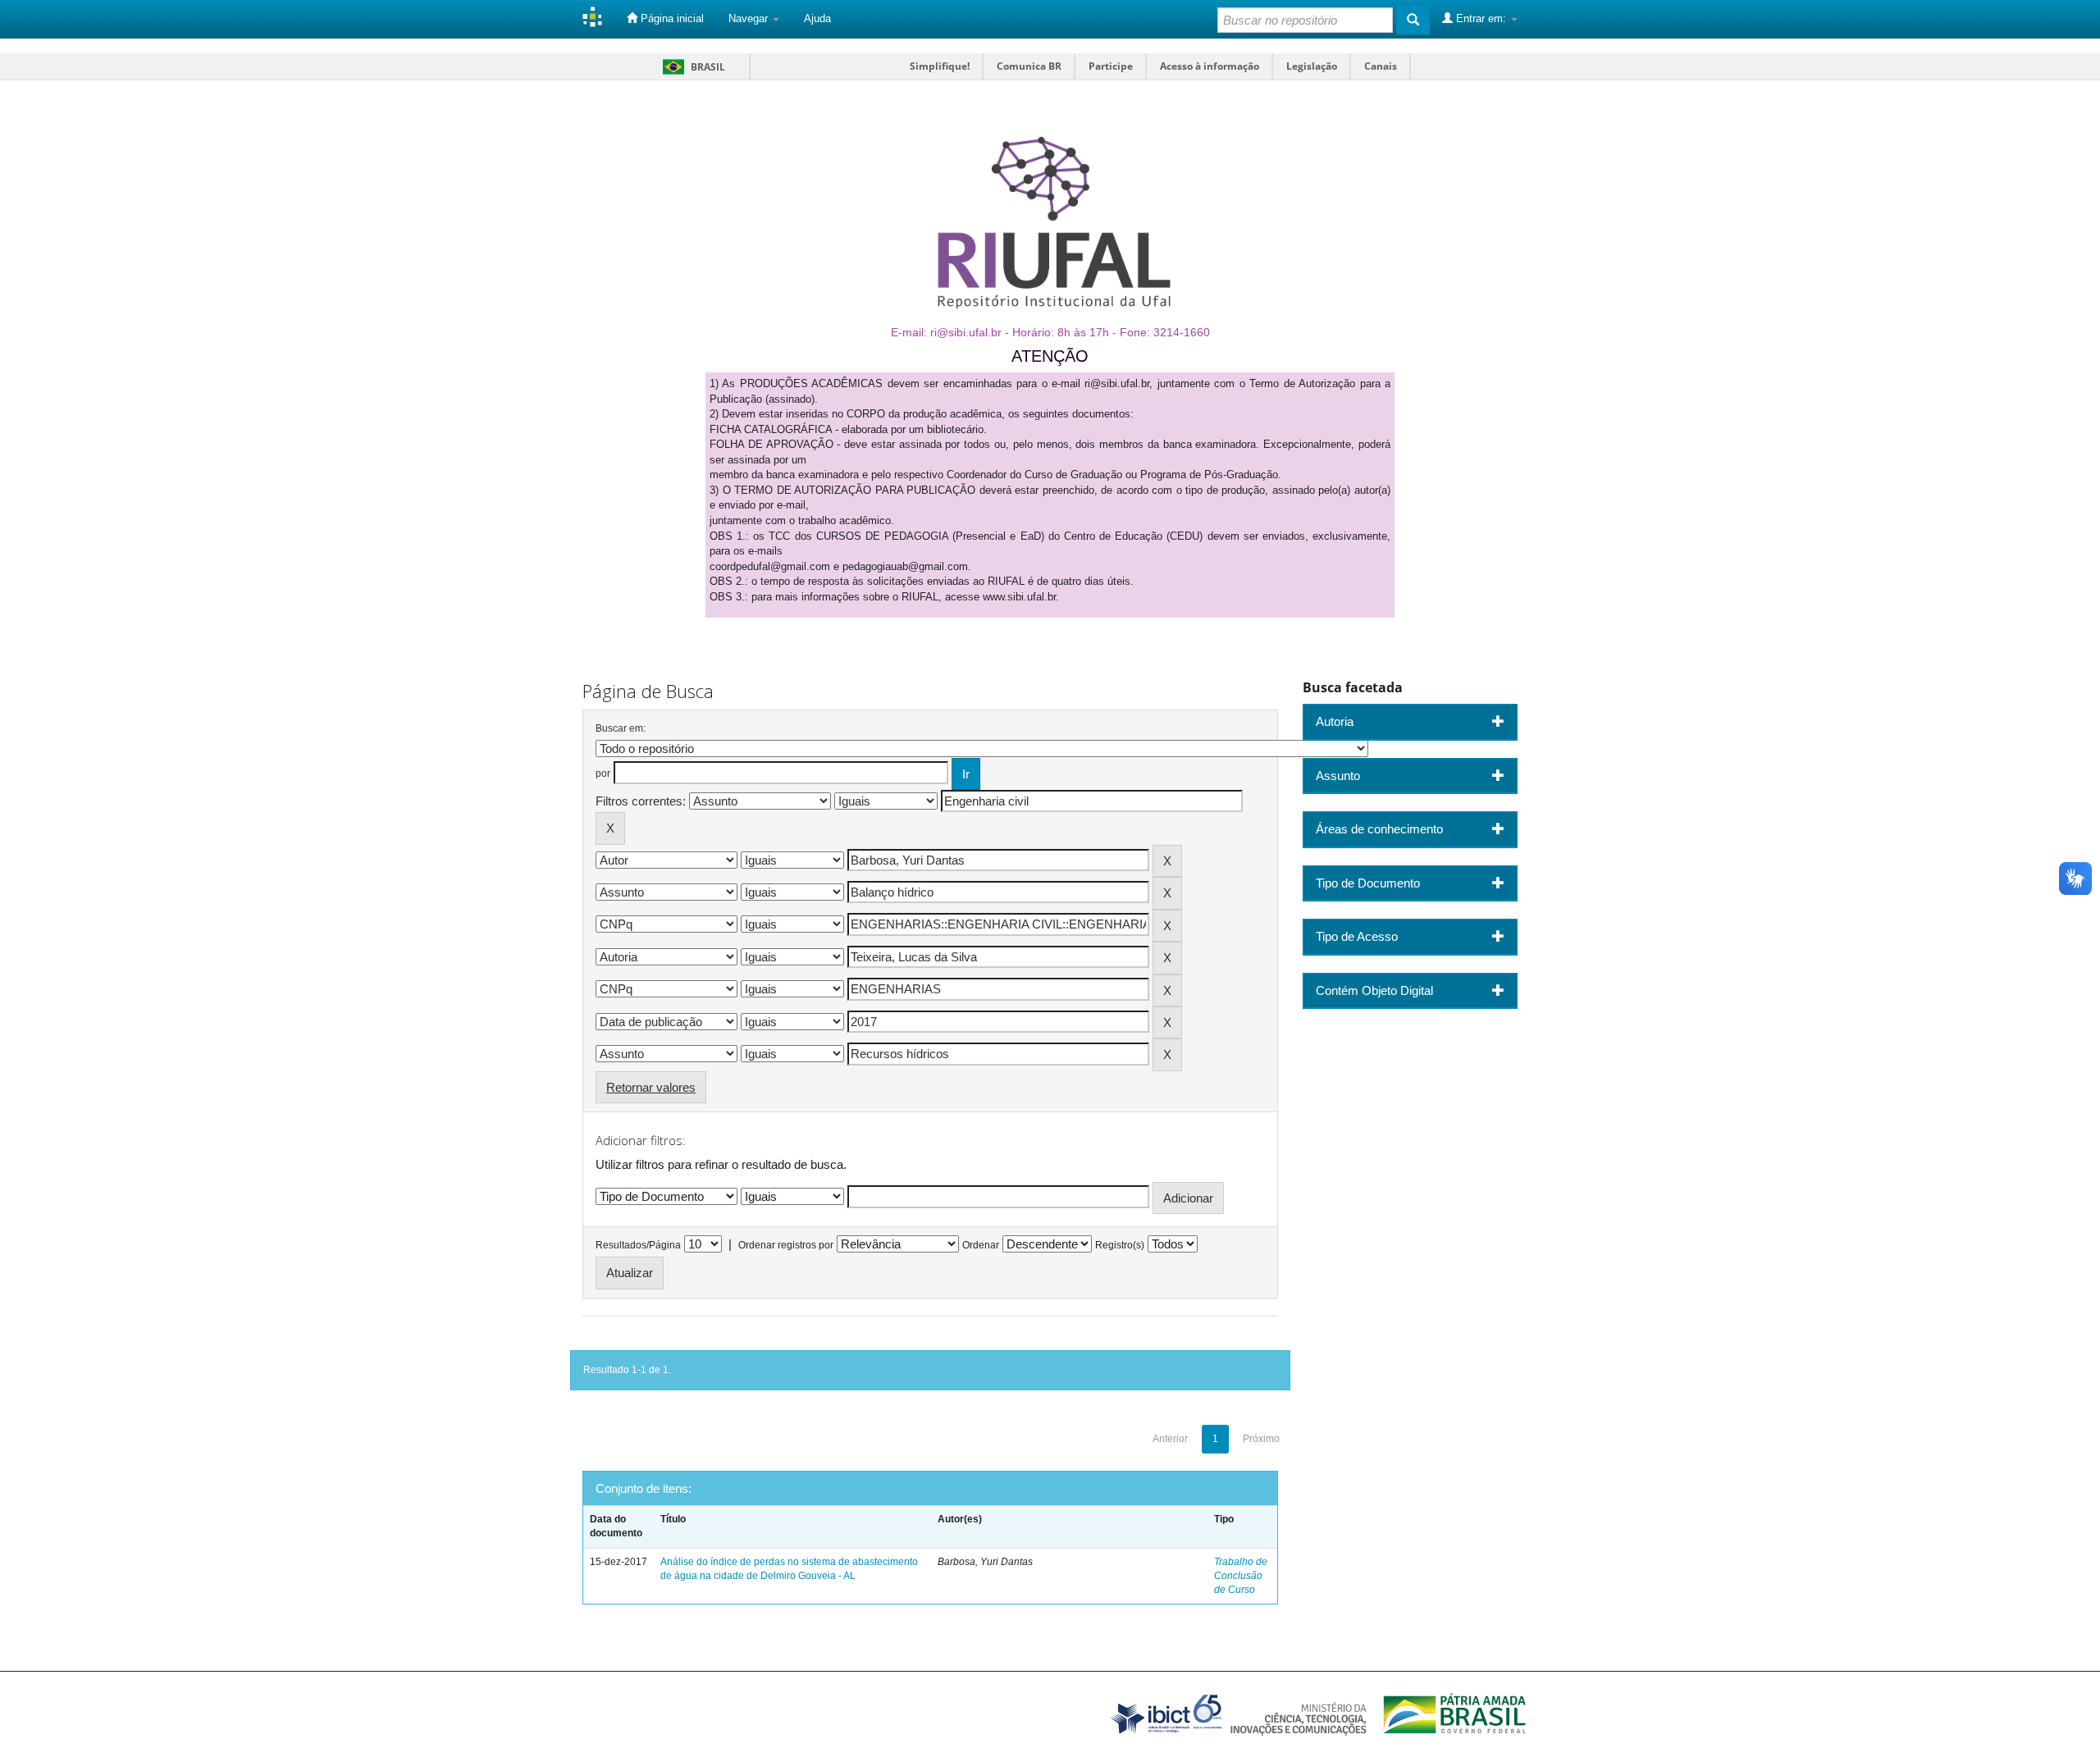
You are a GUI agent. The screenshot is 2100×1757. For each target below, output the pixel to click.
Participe (1111, 66)
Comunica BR (1029, 66)
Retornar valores (651, 1087)
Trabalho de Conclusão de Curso (1241, 1576)
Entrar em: (1481, 18)
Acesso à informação (1210, 66)
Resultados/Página (638, 1245)
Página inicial (671, 18)
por (603, 774)
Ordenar (981, 1245)
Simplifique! (940, 66)
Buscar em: (621, 728)
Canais (1381, 66)
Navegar (750, 18)
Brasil (691, 67)
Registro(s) (1120, 1245)
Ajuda (817, 18)
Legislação (1312, 66)
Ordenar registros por (786, 1245)
